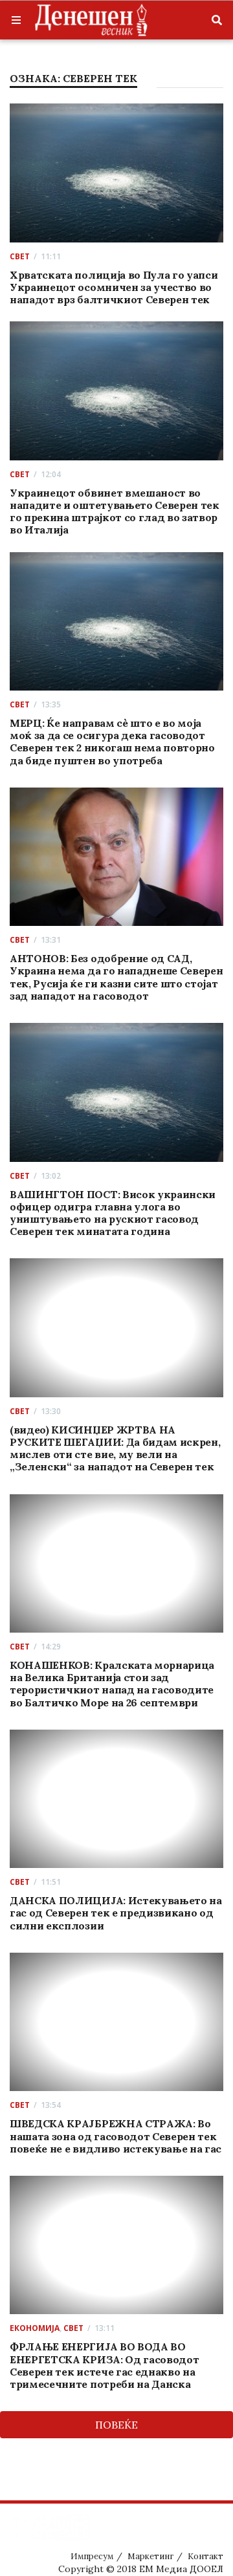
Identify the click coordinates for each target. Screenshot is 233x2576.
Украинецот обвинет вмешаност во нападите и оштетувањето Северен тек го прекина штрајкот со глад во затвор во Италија (115, 511)
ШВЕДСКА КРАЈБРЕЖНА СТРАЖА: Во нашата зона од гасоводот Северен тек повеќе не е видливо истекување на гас (116, 2136)
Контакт (205, 2556)
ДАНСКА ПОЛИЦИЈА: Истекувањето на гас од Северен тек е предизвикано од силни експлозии (116, 1913)
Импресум (92, 2556)
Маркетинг (150, 2556)
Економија (35, 2328)
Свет (20, 256)
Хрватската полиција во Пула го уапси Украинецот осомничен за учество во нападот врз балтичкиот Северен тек (114, 287)
